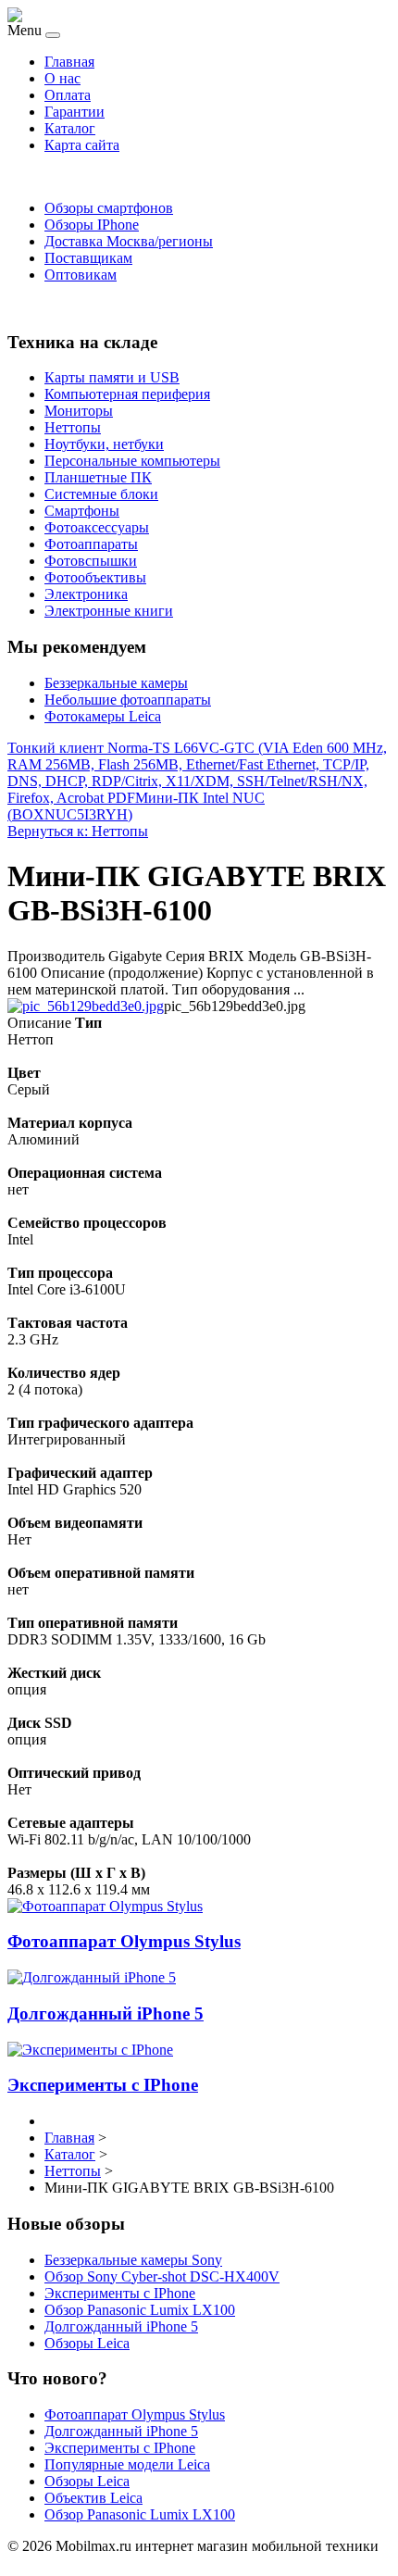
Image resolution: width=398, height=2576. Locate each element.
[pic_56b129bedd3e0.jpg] (86, 1006)
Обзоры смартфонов (109, 208)
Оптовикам (81, 275)
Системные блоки (101, 494)
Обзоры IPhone (92, 225)
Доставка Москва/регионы (129, 241)
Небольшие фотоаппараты (128, 700)
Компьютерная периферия (127, 394)
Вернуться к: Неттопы (78, 831)
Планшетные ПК (98, 477)
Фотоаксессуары (97, 527)
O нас (62, 78)
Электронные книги (109, 611)
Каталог (70, 128)
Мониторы (79, 411)
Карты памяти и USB (112, 377)
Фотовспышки (91, 561)
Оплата (68, 95)
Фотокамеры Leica (103, 716)
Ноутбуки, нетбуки (104, 444)
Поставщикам (88, 258)
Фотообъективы (95, 577)
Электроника (86, 594)
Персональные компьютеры (132, 461)
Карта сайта (82, 145)
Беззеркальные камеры (116, 683)
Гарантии (75, 112)
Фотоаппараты (91, 544)
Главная (69, 62)
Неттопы (73, 427)
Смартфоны (82, 511)
